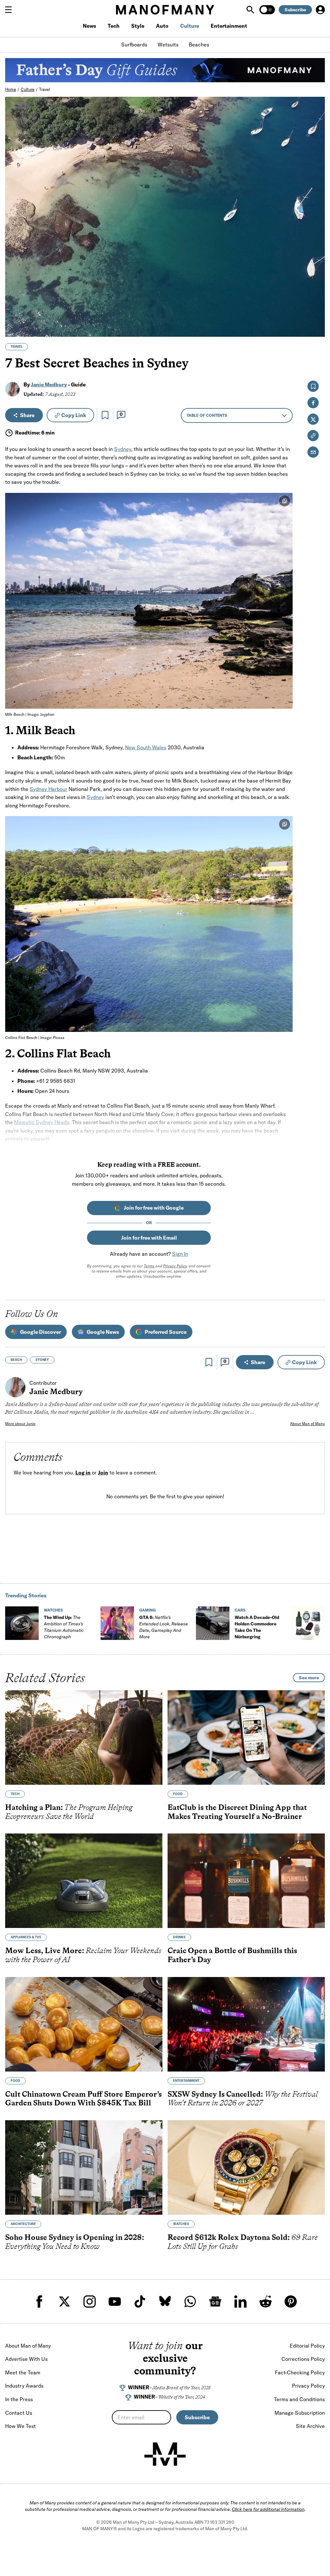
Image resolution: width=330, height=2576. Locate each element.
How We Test (20, 2426)
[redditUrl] (266, 2301)
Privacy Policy (175, 1266)
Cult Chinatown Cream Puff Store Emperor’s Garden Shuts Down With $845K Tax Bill (83, 2098)
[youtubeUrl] (115, 2301)
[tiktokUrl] (140, 2301)
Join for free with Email (149, 1238)
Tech (114, 26)
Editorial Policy (307, 2346)
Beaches (199, 45)
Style (138, 26)
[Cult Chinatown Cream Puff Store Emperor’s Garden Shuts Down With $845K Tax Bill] (84, 2024)
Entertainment (229, 26)
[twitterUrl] (64, 2301)
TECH (15, 1794)
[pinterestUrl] (291, 2301)
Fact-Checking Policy (300, 2372)
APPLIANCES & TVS (26, 1937)
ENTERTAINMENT (186, 2081)
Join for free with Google (154, 1208)
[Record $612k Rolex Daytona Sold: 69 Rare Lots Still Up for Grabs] (246, 2167)
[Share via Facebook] (316, 287)
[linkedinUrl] (240, 2301)
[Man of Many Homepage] (165, 10)
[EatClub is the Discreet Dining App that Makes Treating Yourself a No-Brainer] (246, 1737)
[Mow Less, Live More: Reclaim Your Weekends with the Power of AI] (84, 1881)
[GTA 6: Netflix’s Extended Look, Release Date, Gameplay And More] (117, 1623)
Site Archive (310, 2426)
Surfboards (134, 45)
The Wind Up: (64, 1627)
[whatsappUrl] (190, 2301)
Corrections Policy (303, 2359)
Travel (44, 89)
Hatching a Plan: (69, 1812)
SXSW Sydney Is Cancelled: (243, 2098)
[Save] (105, 415)
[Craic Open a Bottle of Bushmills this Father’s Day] (246, 1881)
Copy (74, 415)
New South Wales (146, 747)
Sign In (180, 1254)
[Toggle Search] (251, 10)
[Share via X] (316, 301)
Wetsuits (168, 45)
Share (27, 415)
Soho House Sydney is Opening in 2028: (75, 2242)
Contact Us (19, 2413)
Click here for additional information (268, 2509)
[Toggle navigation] (11, 10)
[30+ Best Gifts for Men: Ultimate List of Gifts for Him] (308, 1623)
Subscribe (295, 10)
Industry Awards (24, 2386)
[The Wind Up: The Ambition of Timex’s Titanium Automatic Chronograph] (22, 1623)
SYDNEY (42, 1360)
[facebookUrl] (39, 2301)
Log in (83, 1473)
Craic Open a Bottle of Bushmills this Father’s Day (232, 1955)
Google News (103, 1332)
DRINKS (179, 1937)
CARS (240, 1610)
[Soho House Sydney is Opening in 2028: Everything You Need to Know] (84, 2167)
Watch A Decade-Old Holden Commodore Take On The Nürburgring (257, 1627)
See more (309, 1678)
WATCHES (53, 1610)
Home (11, 89)
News (89, 26)
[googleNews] (215, 2301)
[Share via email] (313, 452)
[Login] (320, 10)
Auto (162, 26)
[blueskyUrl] (165, 2301)
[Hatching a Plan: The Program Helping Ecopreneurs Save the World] (84, 1737)
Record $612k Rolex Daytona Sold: (243, 2242)
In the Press (19, 2399)
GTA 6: (164, 1627)
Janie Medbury (49, 384)
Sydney (123, 449)
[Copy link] (316, 329)
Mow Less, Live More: (83, 1955)
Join (103, 1473)
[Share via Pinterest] (316, 315)
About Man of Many (307, 1424)
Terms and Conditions (299, 2399)
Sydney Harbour (49, 789)
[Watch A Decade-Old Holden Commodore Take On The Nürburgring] (213, 1623)
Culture (190, 26)
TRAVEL (17, 347)
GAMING (147, 1610)
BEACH (16, 1360)
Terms (149, 1266)
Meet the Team (23, 2372)
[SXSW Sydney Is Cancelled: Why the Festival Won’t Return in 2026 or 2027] (246, 2024)
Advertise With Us (26, 2359)
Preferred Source (166, 1332)
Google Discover (40, 1332)
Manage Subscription (300, 2413)
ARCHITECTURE (23, 2224)
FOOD (178, 1794)
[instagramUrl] (90, 2301)
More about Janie (20, 1424)
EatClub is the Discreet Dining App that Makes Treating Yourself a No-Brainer (237, 1812)
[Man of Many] (165, 2454)
